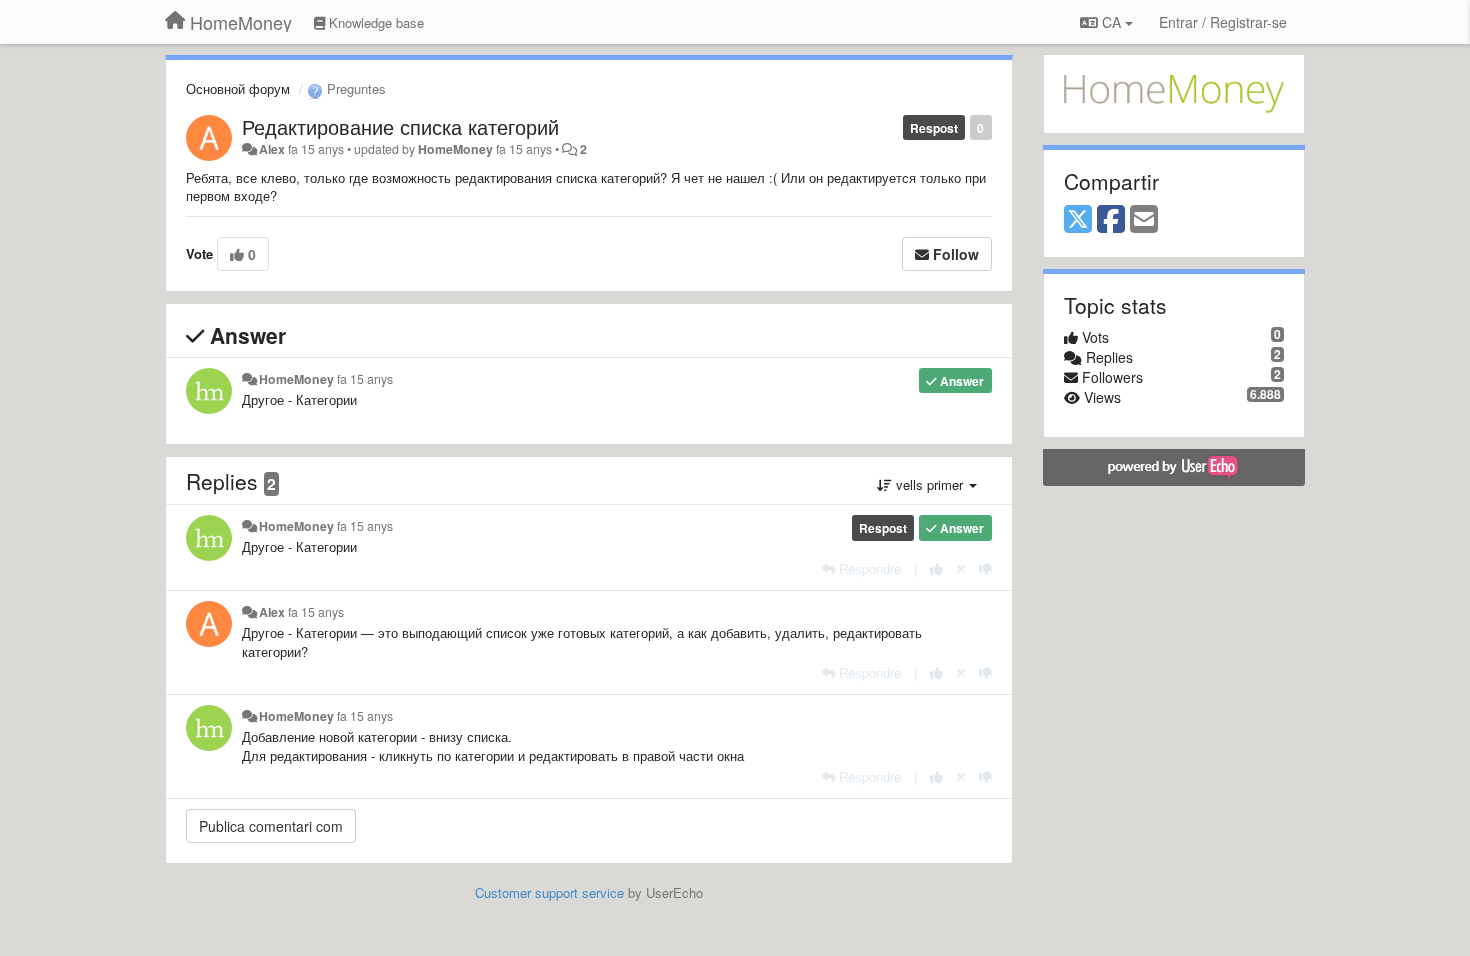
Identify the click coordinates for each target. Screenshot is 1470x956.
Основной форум (238, 88)
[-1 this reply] (985, 568)
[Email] (1144, 220)
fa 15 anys (365, 379)
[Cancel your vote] (961, 568)
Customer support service (549, 892)
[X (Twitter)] (1078, 220)
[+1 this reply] (936, 568)
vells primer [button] (929, 484)
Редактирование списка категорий (400, 126)
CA (1111, 22)
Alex (272, 149)
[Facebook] (1111, 220)
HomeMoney (455, 149)
